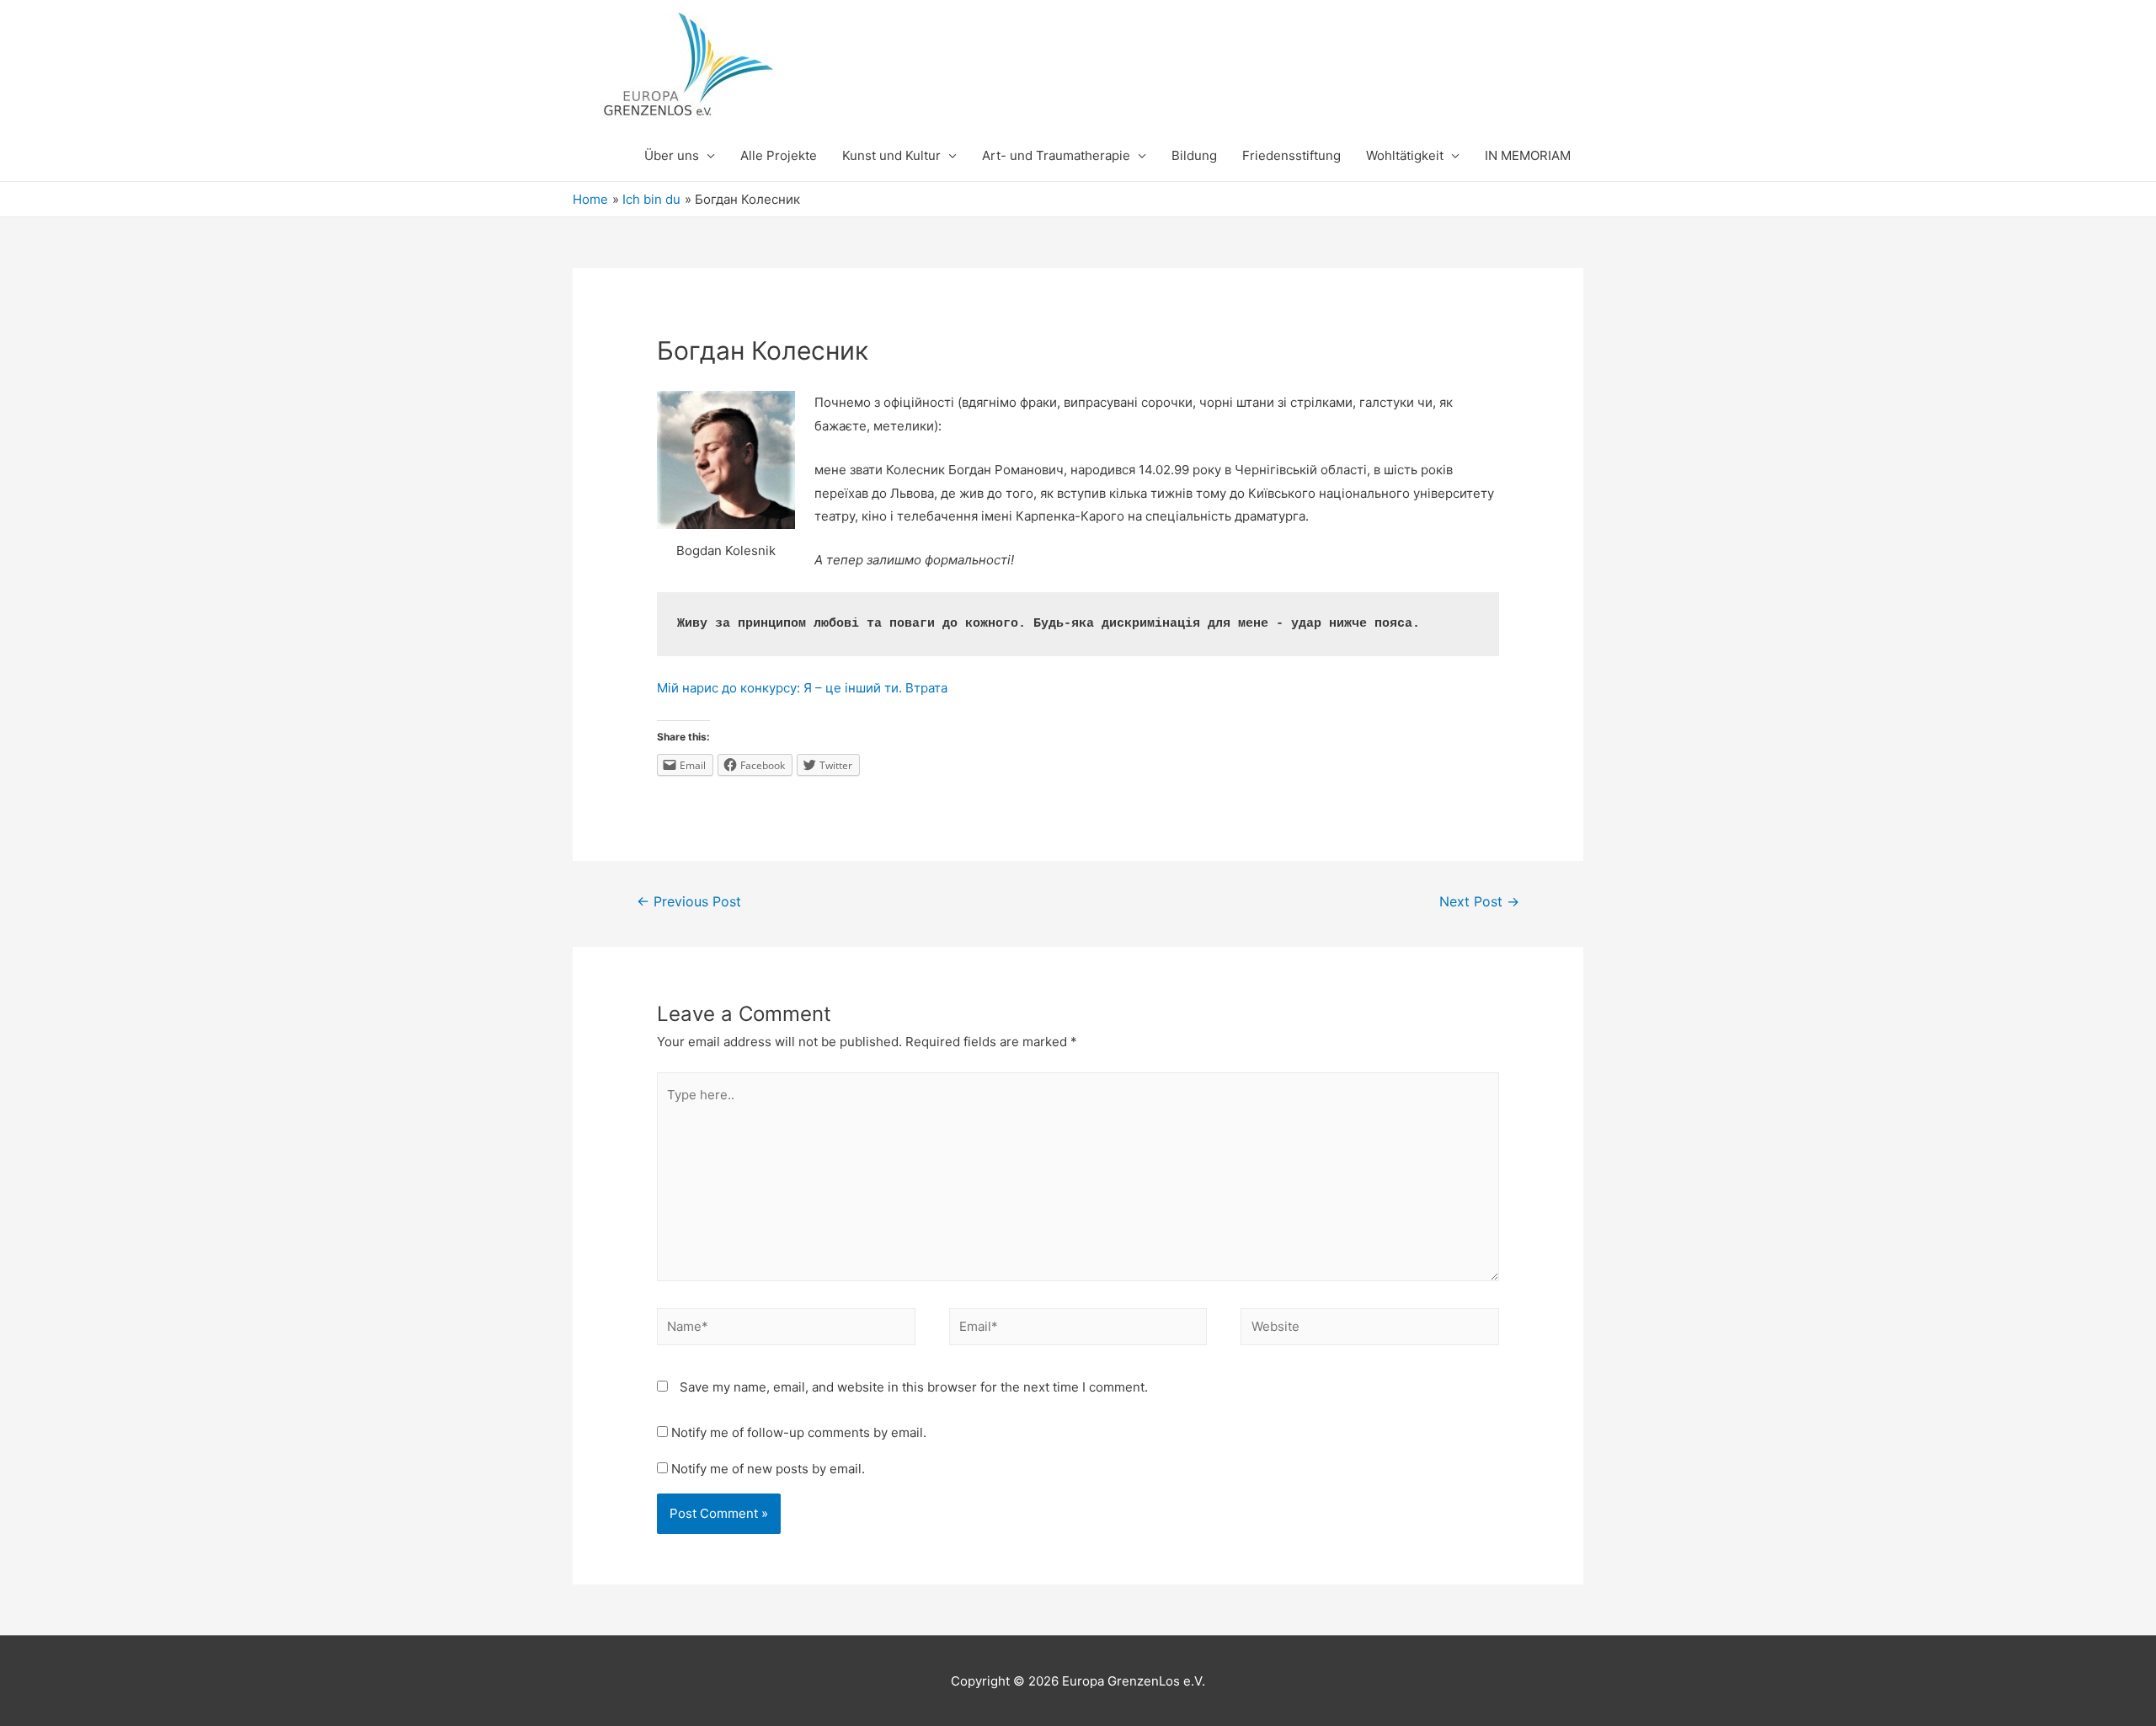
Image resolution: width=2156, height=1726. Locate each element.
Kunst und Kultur (891, 155)
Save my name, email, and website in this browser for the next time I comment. (914, 1387)
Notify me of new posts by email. (768, 1469)
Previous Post (689, 902)
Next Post (1479, 902)
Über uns (672, 155)
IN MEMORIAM (1528, 155)
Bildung (1194, 155)
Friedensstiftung (1291, 155)
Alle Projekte (779, 155)
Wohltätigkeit (1405, 155)
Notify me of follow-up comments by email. (799, 1432)
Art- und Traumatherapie (1056, 155)
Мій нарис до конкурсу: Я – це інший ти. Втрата (802, 688)
